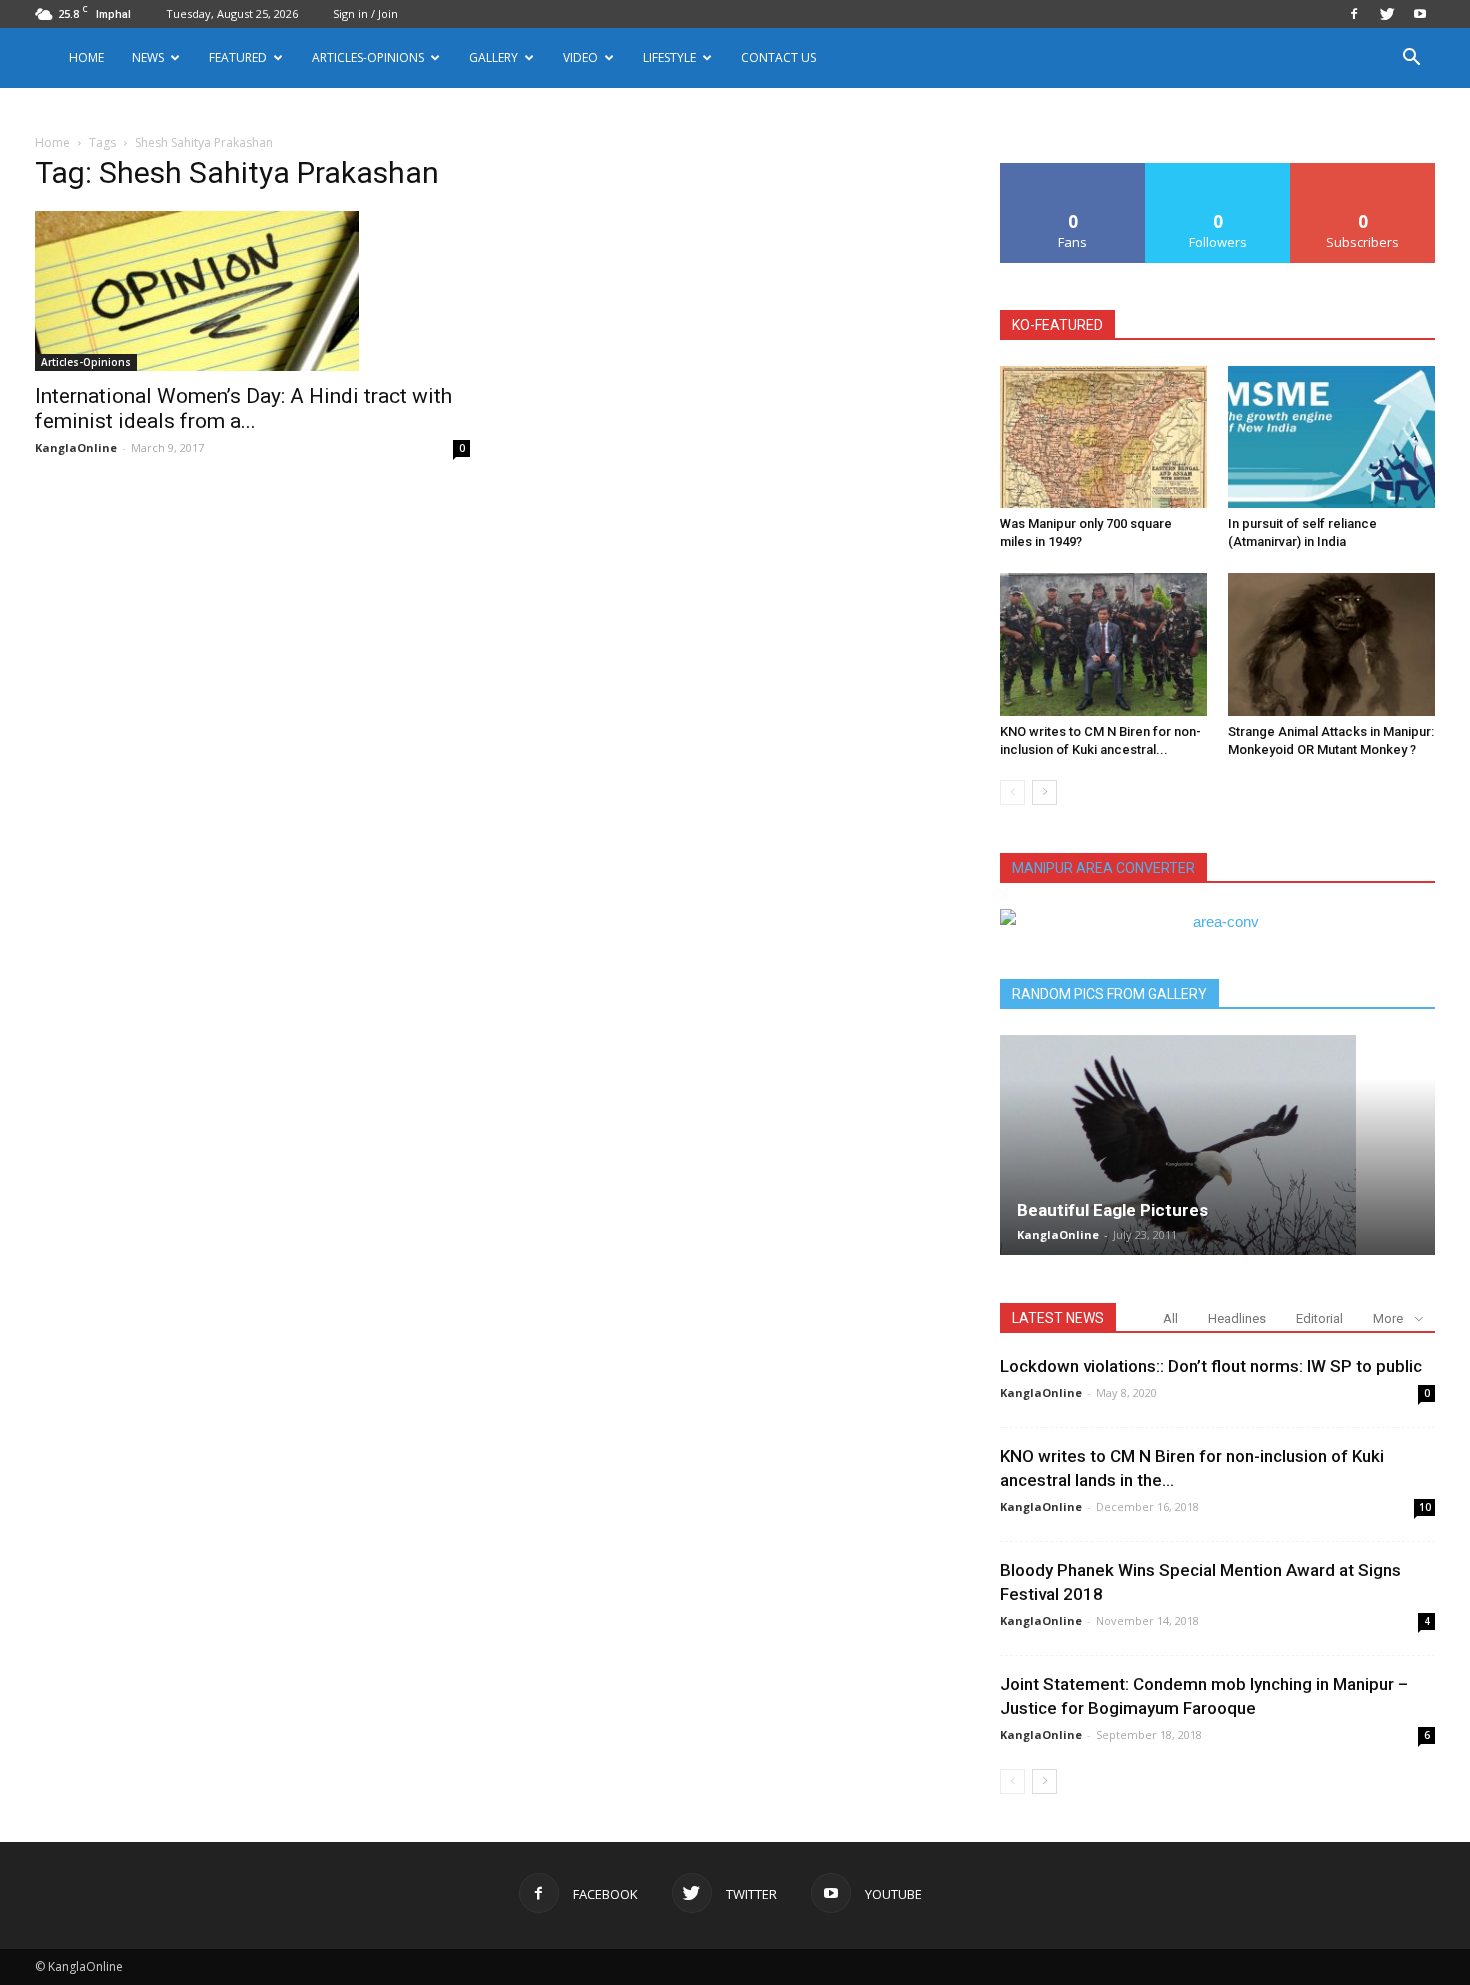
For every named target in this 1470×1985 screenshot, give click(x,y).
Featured (238, 57)
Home (86, 57)
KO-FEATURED (1057, 325)
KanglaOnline (76, 447)
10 (1425, 1507)
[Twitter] (1387, 14)
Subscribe (1363, 170)
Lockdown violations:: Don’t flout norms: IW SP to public (1211, 1366)
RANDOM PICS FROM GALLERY (1109, 994)
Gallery (493, 57)
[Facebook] (1354, 14)
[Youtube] (1420, 14)
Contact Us (778, 57)
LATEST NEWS (1058, 1318)
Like (1073, 170)
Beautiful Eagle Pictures (1112, 1210)
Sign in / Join (365, 13)
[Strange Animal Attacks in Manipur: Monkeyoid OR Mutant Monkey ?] (1331, 644)
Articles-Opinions (368, 57)
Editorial (1319, 1318)
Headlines (1237, 1318)
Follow (1218, 170)
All (1170, 1318)
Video (580, 57)
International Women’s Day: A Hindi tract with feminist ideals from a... (243, 408)
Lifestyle (669, 57)
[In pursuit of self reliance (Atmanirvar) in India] (1331, 437)
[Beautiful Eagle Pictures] (1217, 1145)
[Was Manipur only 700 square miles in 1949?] (1103, 437)
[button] (1411, 59)
